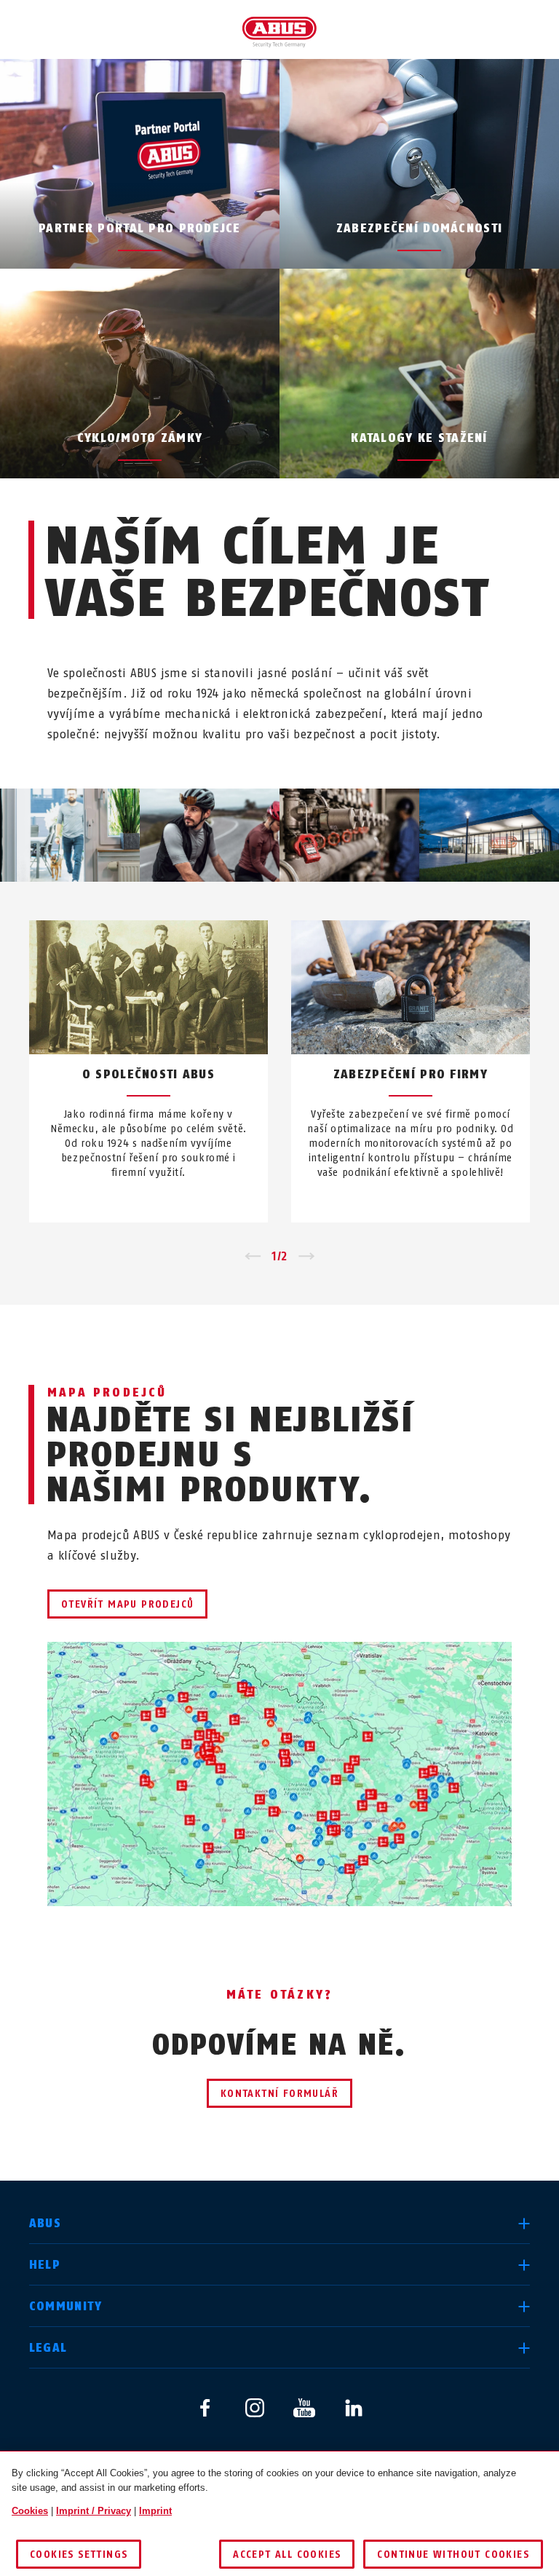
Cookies (30, 2511)
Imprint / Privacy (94, 2511)
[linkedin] (354, 2408)
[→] (307, 1257)
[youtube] (304, 2408)
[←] (252, 1257)
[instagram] (255, 2408)
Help (45, 2265)
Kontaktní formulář (279, 2094)
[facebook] (205, 2408)
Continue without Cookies (453, 2555)
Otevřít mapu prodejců (127, 1604)
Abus (45, 2223)
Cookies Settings (79, 2555)
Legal (48, 2348)
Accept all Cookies (287, 2555)
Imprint (155, 2511)
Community (66, 2306)
